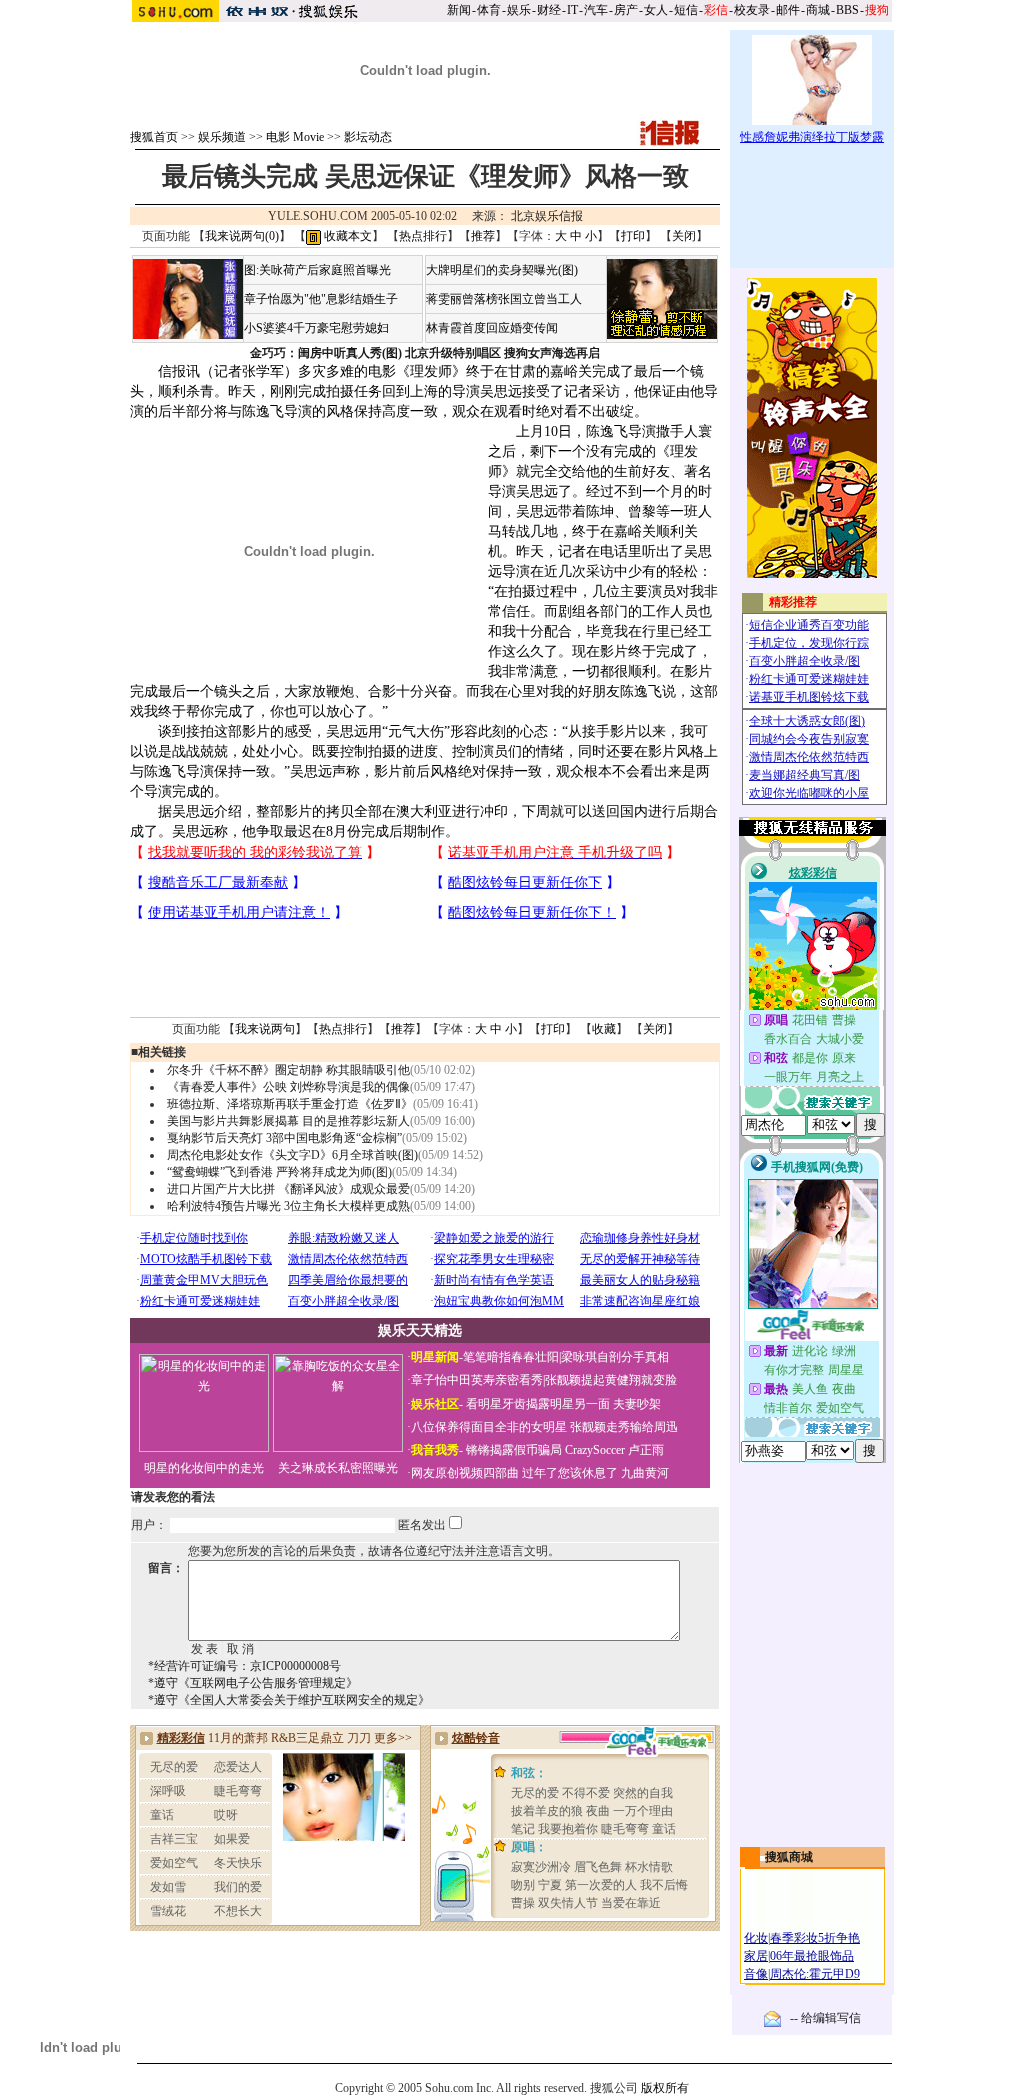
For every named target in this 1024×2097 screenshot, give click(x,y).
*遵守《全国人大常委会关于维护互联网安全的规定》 (289, 1700)
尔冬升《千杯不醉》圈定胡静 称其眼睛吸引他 (288, 1070)
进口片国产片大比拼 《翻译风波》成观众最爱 (288, 1189)
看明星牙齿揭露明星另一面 (536, 1404)
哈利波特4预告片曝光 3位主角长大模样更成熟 (288, 1206)
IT (572, 10)
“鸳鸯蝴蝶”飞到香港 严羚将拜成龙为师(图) (279, 1172)
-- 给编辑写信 (825, 2018)
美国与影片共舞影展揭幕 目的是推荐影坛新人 (288, 1121)
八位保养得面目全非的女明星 (489, 1427)
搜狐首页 (154, 137)
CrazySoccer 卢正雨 (614, 1450)
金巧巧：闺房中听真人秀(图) (326, 353)
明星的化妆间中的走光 (204, 1468)
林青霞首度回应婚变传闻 (492, 328)
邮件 (788, 10)
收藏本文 (346, 236)
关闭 (684, 236)
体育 (489, 10)
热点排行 (423, 236)
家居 (756, 1956)
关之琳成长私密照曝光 (338, 1468)
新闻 (459, 10)
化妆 (756, 1938)
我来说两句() (242, 236)
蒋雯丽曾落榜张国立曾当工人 (504, 299)
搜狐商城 (789, 1857)
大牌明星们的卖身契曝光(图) (502, 270)
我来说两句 (265, 1029)
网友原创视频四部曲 (465, 1473)
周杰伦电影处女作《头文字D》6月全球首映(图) (292, 1155)
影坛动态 (368, 137)
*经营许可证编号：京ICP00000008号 (244, 1666)
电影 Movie (295, 137)
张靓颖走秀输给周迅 (624, 1427)
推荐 (483, 236)
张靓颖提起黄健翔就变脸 (611, 1380)
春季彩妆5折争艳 (815, 1938)
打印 (633, 236)
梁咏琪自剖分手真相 (615, 1357)
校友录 (752, 10)
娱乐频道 (222, 137)
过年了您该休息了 (570, 1473)
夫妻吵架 (637, 1404)
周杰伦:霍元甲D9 (815, 1974)
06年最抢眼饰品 (812, 1956)
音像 (756, 1974)
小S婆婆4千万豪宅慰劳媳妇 (316, 328)
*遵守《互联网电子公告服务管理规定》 (253, 1683)
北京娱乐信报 (547, 216)
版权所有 (665, 2088)
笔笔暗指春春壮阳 (511, 1357)
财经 (549, 10)
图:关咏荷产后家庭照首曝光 (317, 270)
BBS (847, 10)
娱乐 (519, 10)
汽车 (596, 10)
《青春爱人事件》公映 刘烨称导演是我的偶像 (288, 1087)
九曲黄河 (645, 1473)
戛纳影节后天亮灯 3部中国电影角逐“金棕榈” (284, 1138)
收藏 (604, 1029)
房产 (626, 10)
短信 (686, 10)
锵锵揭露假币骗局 (514, 1450)
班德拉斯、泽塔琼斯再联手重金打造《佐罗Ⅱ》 (290, 1104)
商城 (818, 10)
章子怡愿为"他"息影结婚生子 (321, 299)
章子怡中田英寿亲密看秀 (477, 1380)
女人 (656, 10)
